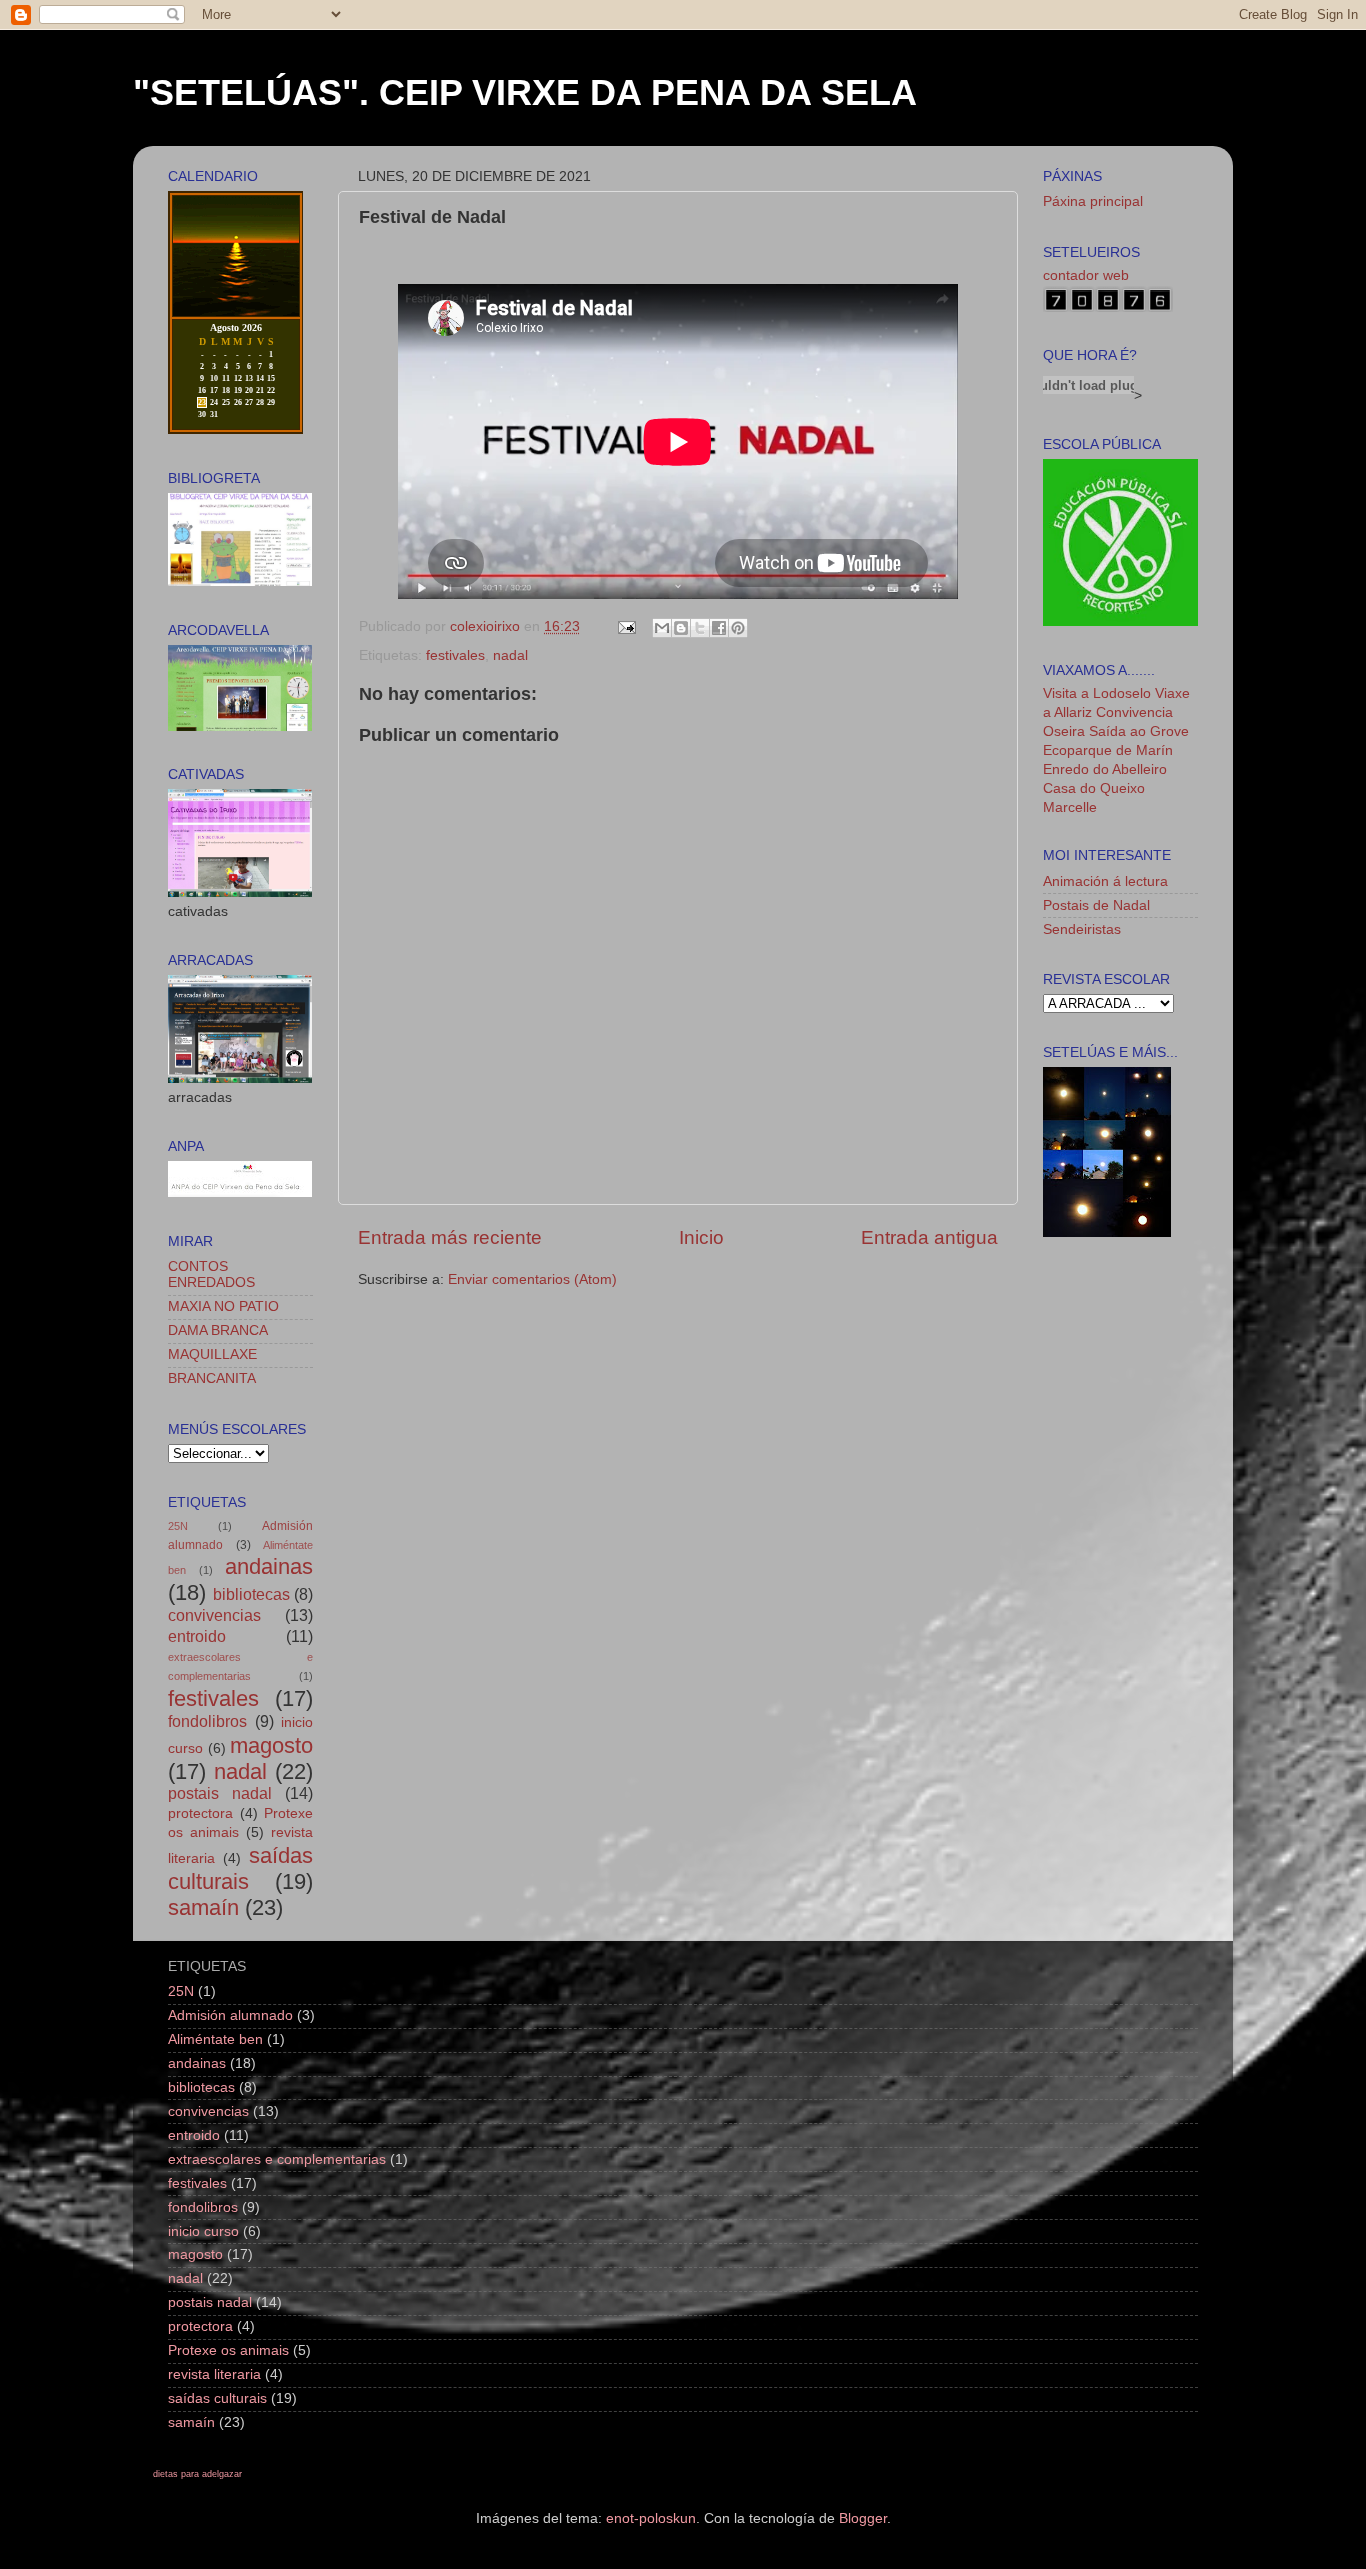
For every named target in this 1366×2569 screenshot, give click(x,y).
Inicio (701, 1237)
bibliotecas (251, 1594)
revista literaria (214, 2374)
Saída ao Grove (1139, 731)
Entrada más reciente (450, 1237)
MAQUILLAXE (212, 1354)
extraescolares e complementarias (277, 2159)
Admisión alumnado (230, 2015)
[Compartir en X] (700, 628)
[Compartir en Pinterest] (738, 628)
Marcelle (1070, 807)
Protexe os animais (228, 2350)
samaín (203, 1907)
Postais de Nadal (1096, 905)
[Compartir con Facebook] (719, 628)
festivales (455, 655)
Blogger (863, 2518)
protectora (200, 1813)
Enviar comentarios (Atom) (532, 1279)
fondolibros (207, 1721)
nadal (510, 655)
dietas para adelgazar (197, 2474)
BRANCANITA (212, 1378)
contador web (1086, 275)
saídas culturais (240, 1868)
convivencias (214, 1615)
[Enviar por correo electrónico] (662, 628)
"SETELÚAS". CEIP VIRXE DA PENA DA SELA (525, 92)
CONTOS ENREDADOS (211, 1274)
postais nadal (220, 1793)
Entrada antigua (929, 1237)
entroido (197, 1636)
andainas (269, 1566)
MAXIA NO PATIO (223, 1306)
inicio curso (203, 2231)
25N (178, 1526)
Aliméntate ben (215, 2039)
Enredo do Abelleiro (1105, 769)
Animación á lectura (1105, 881)
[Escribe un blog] (681, 628)
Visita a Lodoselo (1097, 693)
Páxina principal (1093, 201)
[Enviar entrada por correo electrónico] (625, 626)
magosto (271, 1745)
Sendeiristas (1082, 929)
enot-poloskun (651, 2518)
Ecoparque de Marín (1108, 750)
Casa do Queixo (1094, 788)
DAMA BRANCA (218, 1330)
